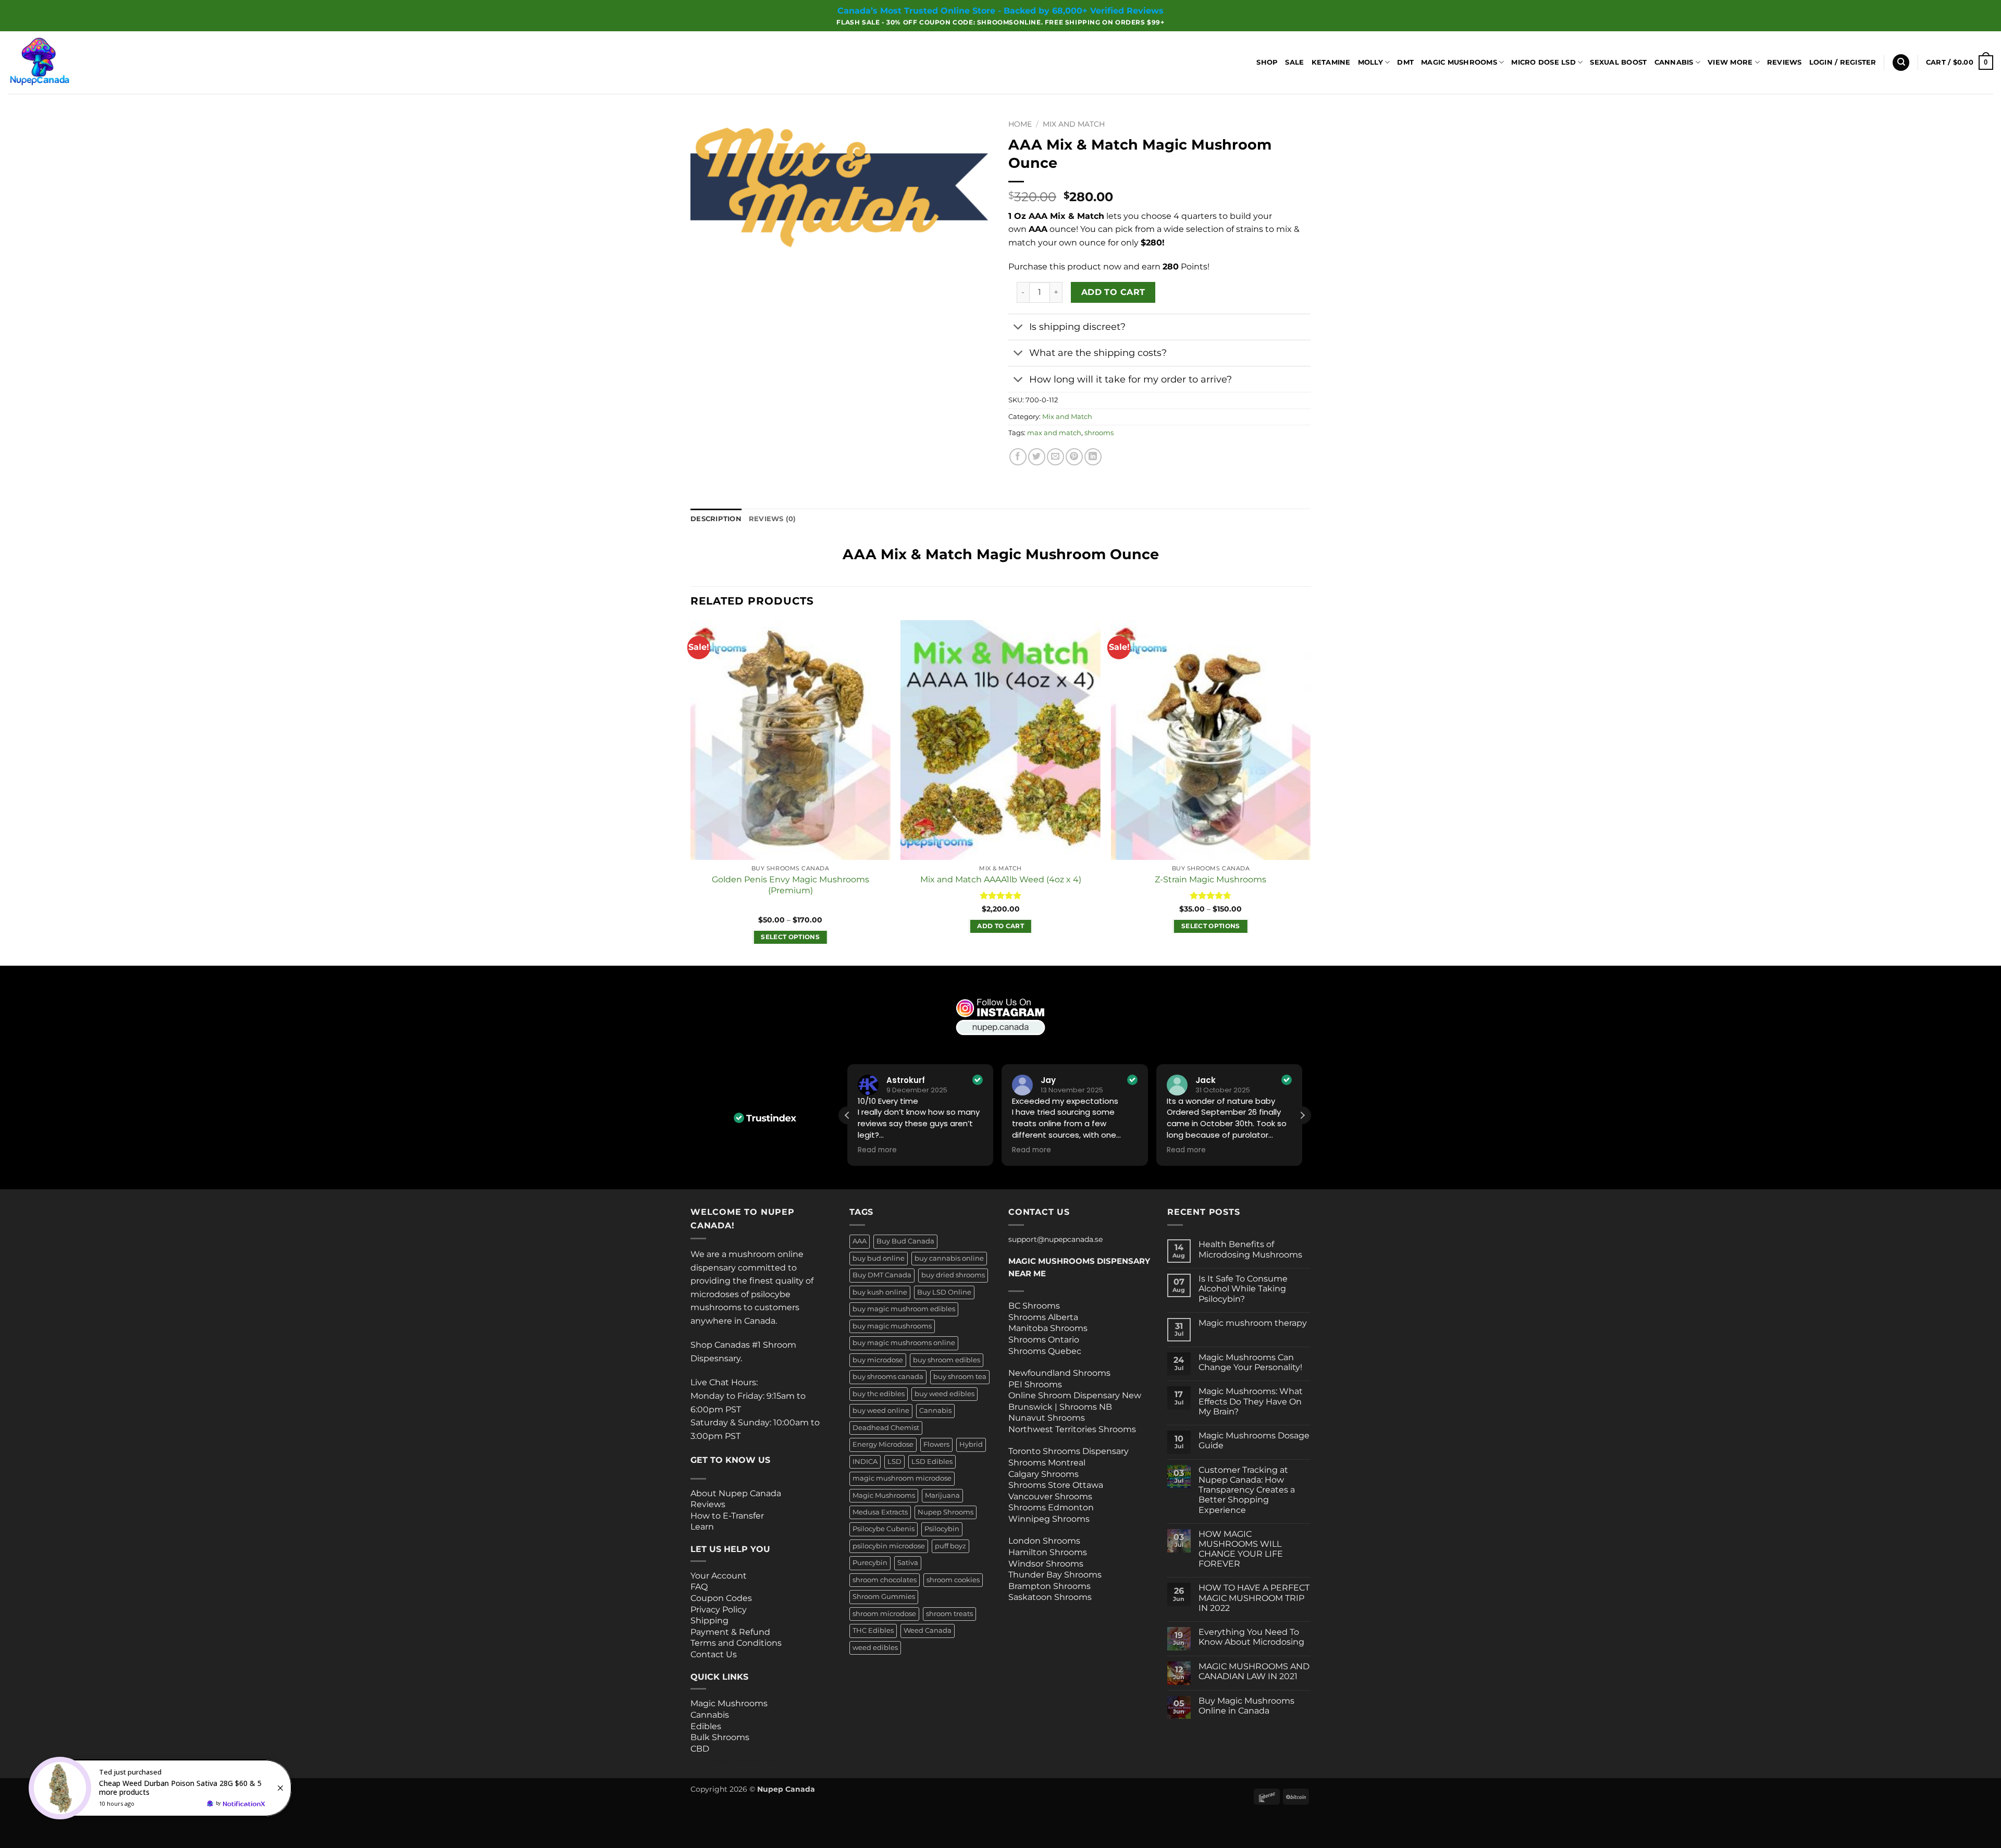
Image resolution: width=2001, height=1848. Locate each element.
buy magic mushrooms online (904, 1343)
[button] (1843, 63)
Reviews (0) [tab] (773, 519)
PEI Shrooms (1035, 1384)
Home (1020, 124)
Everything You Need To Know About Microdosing (1251, 1637)
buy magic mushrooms (892, 1326)
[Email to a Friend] (1055, 457)
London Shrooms (1044, 1541)
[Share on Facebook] (1018, 457)
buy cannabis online (949, 1258)
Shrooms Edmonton (1051, 1507)
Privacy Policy (719, 1610)
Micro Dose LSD (1543, 62)
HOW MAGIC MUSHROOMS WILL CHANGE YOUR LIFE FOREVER (1241, 1549)
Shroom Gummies (884, 1597)
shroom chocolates (885, 1580)
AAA (860, 1241)
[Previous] (691, 792)
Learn (702, 1527)
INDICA (865, 1462)
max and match (1054, 433)
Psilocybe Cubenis (884, 1529)
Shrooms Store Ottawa (1056, 1485)
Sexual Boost (1618, 62)
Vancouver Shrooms (1050, 1496)
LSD (894, 1462)
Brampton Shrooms (1049, 1586)
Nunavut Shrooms (1047, 1418)
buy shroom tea (960, 1377)
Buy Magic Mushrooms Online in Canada (1246, 1706)
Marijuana (942, 1495)
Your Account (719, 1576)
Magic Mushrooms (1459, 62)
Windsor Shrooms (1046, 1564)
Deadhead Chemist (886, 1428)
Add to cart (1113, 292)
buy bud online (879, 1258)
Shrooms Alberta (1044, 1317)
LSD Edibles (932, 1462)
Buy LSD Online (944, 1292)
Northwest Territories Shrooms (1072, 1429)
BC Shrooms (1034, 1306)
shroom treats (949, 1614)
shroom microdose (884, 1614)
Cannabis (1674, 62)
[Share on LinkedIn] (1093, 457)
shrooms (1099, 433)
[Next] (1310, 792)
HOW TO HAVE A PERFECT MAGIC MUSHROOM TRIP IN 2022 (1254, 1598)
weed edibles (875, 1648)
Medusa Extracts (880, 1512)
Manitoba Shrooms (1048, 1328)
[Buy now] (162, 1788)
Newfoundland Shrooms (1059, 1373)
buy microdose (878, 1360)
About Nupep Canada (736, 1493)
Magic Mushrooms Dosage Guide (1254, 1440)
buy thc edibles (879, 1394)
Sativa (908, 1563)
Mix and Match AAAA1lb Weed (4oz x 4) (1001, 879)
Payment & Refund (731, 1632)
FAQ (699, 1587)
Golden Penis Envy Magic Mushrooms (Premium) (790, 885)
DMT (1405, 62)
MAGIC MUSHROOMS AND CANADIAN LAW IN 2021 (1254, 1671)
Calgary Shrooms (1043, 1474)
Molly (1370, 62)
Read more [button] (877, 1150)
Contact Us (714, 1654)
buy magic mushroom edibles (904, 1309)
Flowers (936, 1444)
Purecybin (870, 1563)
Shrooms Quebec (1045, 1351)
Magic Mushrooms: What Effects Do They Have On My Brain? (1251, 1401)
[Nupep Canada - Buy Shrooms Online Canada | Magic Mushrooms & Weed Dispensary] (60, 63)
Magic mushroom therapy (1253, 1323)
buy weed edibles (944, 1394)
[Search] (1901, 63)
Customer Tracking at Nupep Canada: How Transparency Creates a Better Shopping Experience (1247, 1490)
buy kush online (880, 1292)
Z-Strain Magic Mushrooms (1211, 879)
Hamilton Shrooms (1048, 1552)
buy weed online (881, 1410)
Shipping (709, 1621)
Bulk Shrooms (720, 1737)
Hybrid (971, 1444)
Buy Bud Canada (905, 1241)
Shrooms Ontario (1044, 1340)
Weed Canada (928, 1630)
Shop (1267, 62)
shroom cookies (953, 1580)
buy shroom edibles (947, 1360)
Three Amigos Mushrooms (732, 1760)
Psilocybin (942, 1529)
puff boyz (950, 1546)
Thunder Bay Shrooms (1055, 1575)
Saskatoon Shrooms (1050, 1597)
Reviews (1784, 62)
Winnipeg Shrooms (1049, 1519)
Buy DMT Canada (882, 1275)
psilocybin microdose (889, 1546)
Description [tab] (716, 519)
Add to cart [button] (1000, 926)
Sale (1294, 62)
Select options (790, 937)
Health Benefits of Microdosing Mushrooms (1250, 1249)
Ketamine (1331, 62)
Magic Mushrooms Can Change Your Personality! (1250, 1362)
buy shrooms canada (888, 1377)
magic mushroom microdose (902, 1478)
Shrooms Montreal (1047, 1463)
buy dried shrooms (953, 1275)
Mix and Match (1074, 124)
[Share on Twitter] (1037, 457)
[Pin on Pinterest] (1074, 457)
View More (1730, 62)
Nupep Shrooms (946, 1512)
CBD (700, 1749)
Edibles (706, 1726)
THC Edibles (873, 1630)
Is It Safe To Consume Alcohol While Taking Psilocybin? (1243, 1289)
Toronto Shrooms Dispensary (1069, 1451)
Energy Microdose (883, 1444)
